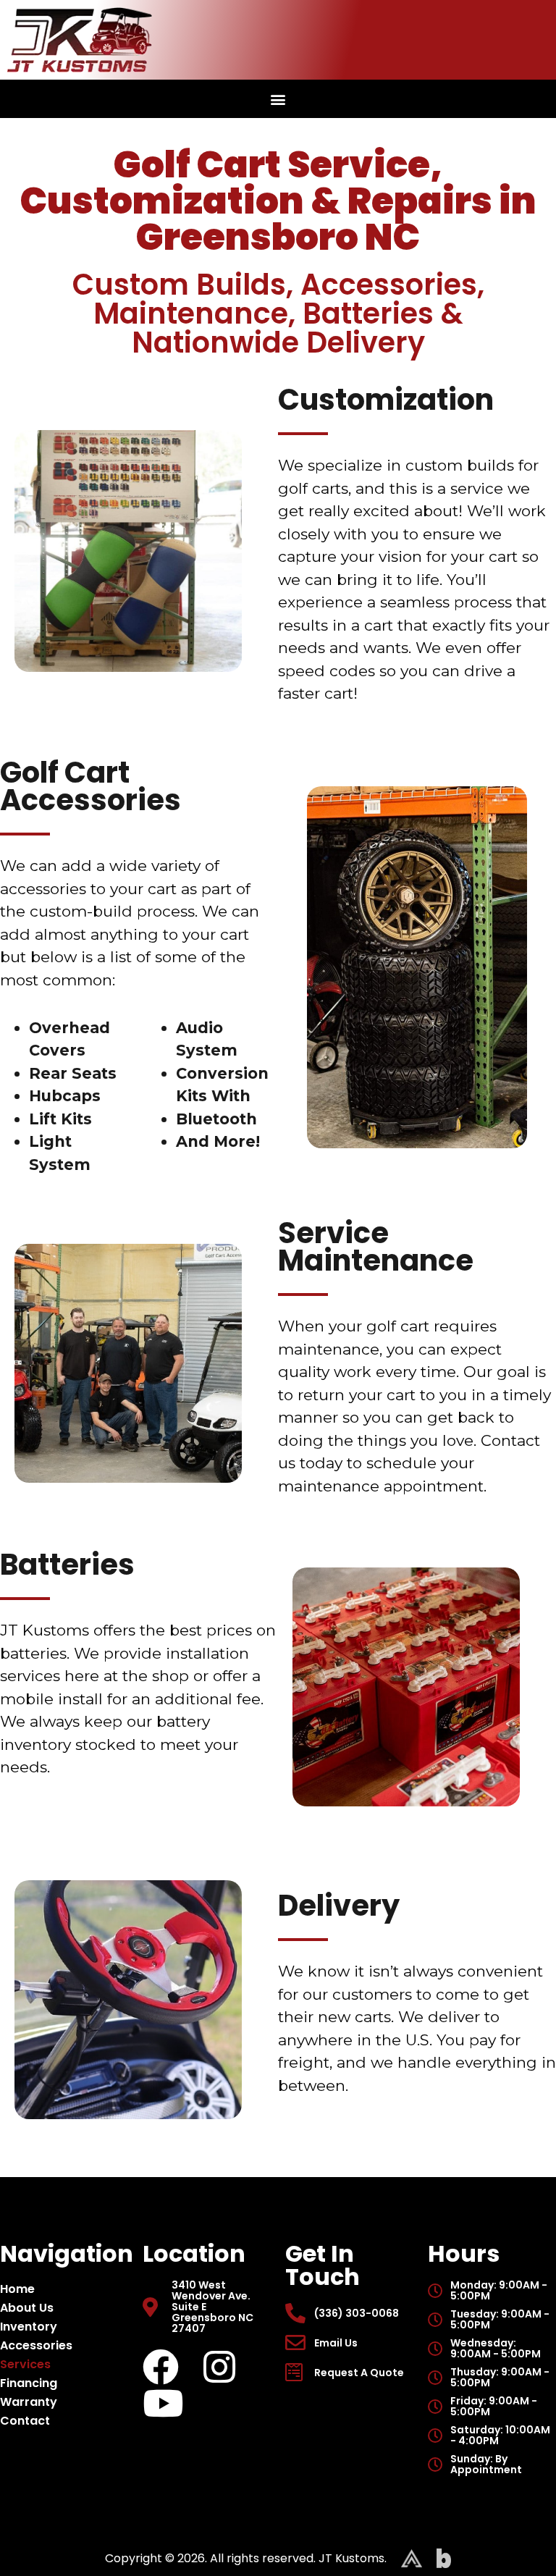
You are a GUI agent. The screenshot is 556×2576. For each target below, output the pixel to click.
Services (25, 2364)
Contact (25, 2421)
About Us (27, 2308)
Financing (29, 2383)
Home (17, 2289)
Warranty (29, 2402)
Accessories (36, 2345)
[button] (278, 99)
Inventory (29, 2327)
